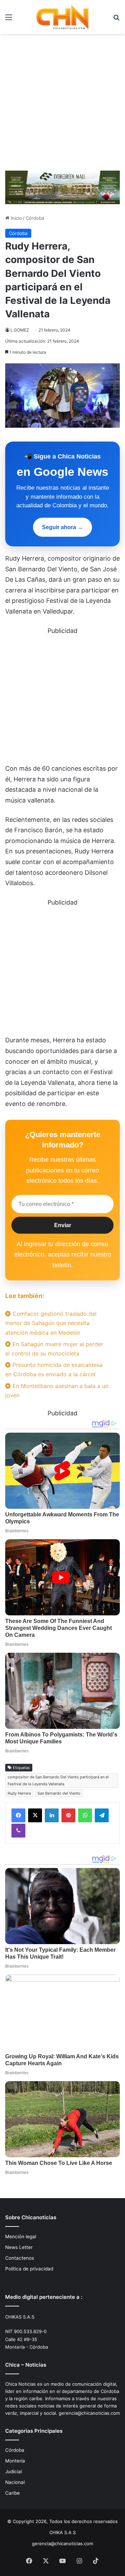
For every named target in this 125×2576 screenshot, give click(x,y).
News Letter (19, 2247)
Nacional (15, 2482)
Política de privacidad (29, 2269)
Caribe (12, 2493)
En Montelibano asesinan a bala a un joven (57, 1391)
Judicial (14, 2471)
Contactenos (20, 2258)
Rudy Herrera (19, 1793)
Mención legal (21, 2237)
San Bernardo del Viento (59, 1793)
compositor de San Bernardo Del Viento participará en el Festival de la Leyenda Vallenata (58, 1780)
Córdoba (35, 218)
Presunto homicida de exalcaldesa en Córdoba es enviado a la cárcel (54, 1369)
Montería (15, 2461)
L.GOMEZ (20, 330)
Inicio (16, 218)
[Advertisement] (62, 100)
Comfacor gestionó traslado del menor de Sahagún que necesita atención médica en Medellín (51, 1323)
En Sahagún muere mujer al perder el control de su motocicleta (54, 1349)
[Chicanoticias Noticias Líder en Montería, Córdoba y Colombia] (62, 17)
